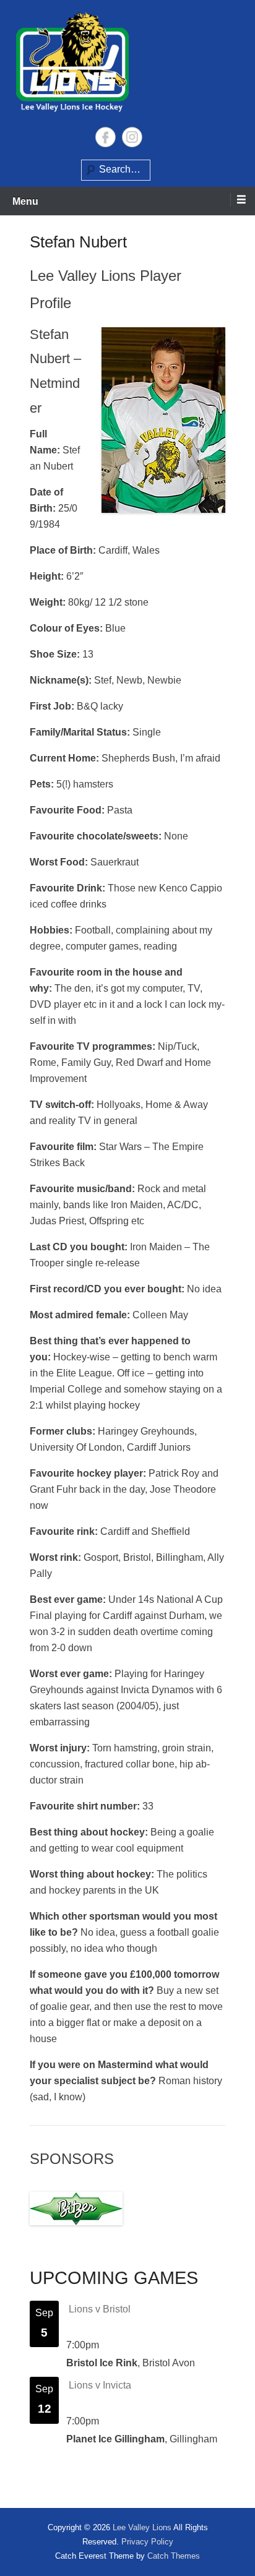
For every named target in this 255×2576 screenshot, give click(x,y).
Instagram (132, 137)
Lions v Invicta (100, 2385)
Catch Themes (174, 2556)
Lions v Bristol (100, 2309)
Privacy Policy (147, 2542)
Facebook (106, 137)
